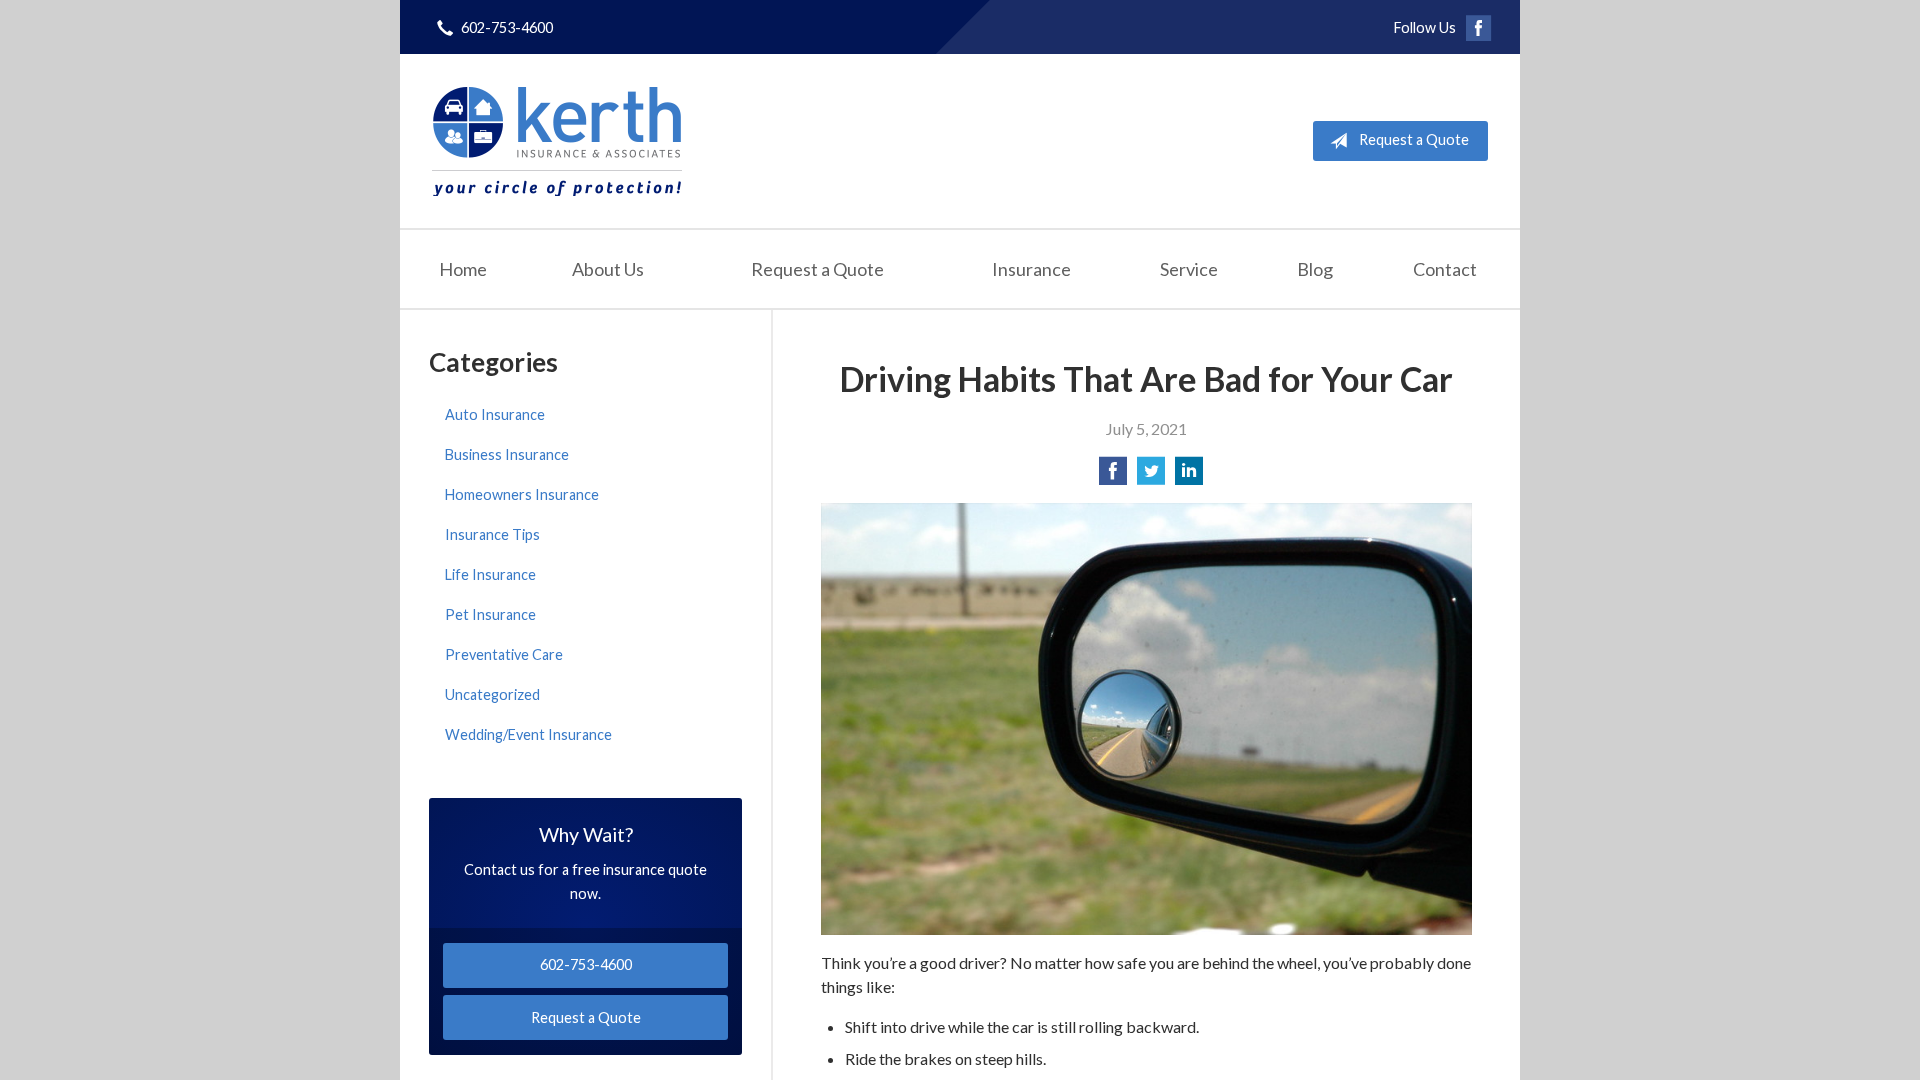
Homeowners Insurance (522, 494)
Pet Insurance (490, 614)
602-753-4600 (507, 27)
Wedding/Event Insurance (528, 734)
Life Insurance (490, 574)
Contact (1445, 269)
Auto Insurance (495, 414)
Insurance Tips (492, 534)
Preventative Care (504, 654)
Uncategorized (492, 694)
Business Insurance (507, 454)
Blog (1315, 269)
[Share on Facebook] (1113, 476)
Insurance (1031, 269)
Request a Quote (1414, 139)
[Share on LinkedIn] (1189, 476)
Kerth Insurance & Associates (557, 141)
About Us (608, 269)
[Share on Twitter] (1151, 476)
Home (463, 269)
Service (1189, 269)
